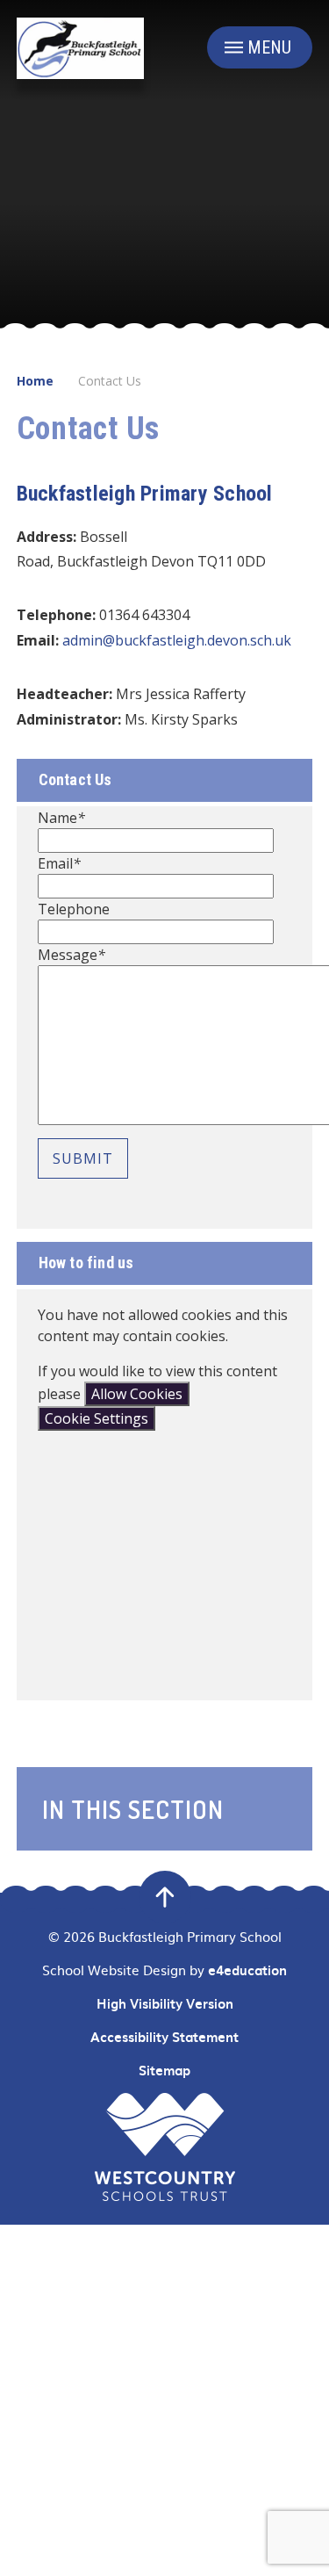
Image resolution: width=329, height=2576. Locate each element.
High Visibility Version (165, 2003)
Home (35, 381)
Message (72, 955)
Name (61, 818)
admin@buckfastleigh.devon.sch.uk (177, 640)
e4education (247, 1970)
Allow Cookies (137, 1394)
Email (59, 863)
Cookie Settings (97, 1418)
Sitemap (164, 2070)
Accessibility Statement (164, 2037)
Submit (83, 1158)
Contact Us (110, 381)
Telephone (74, 909)
